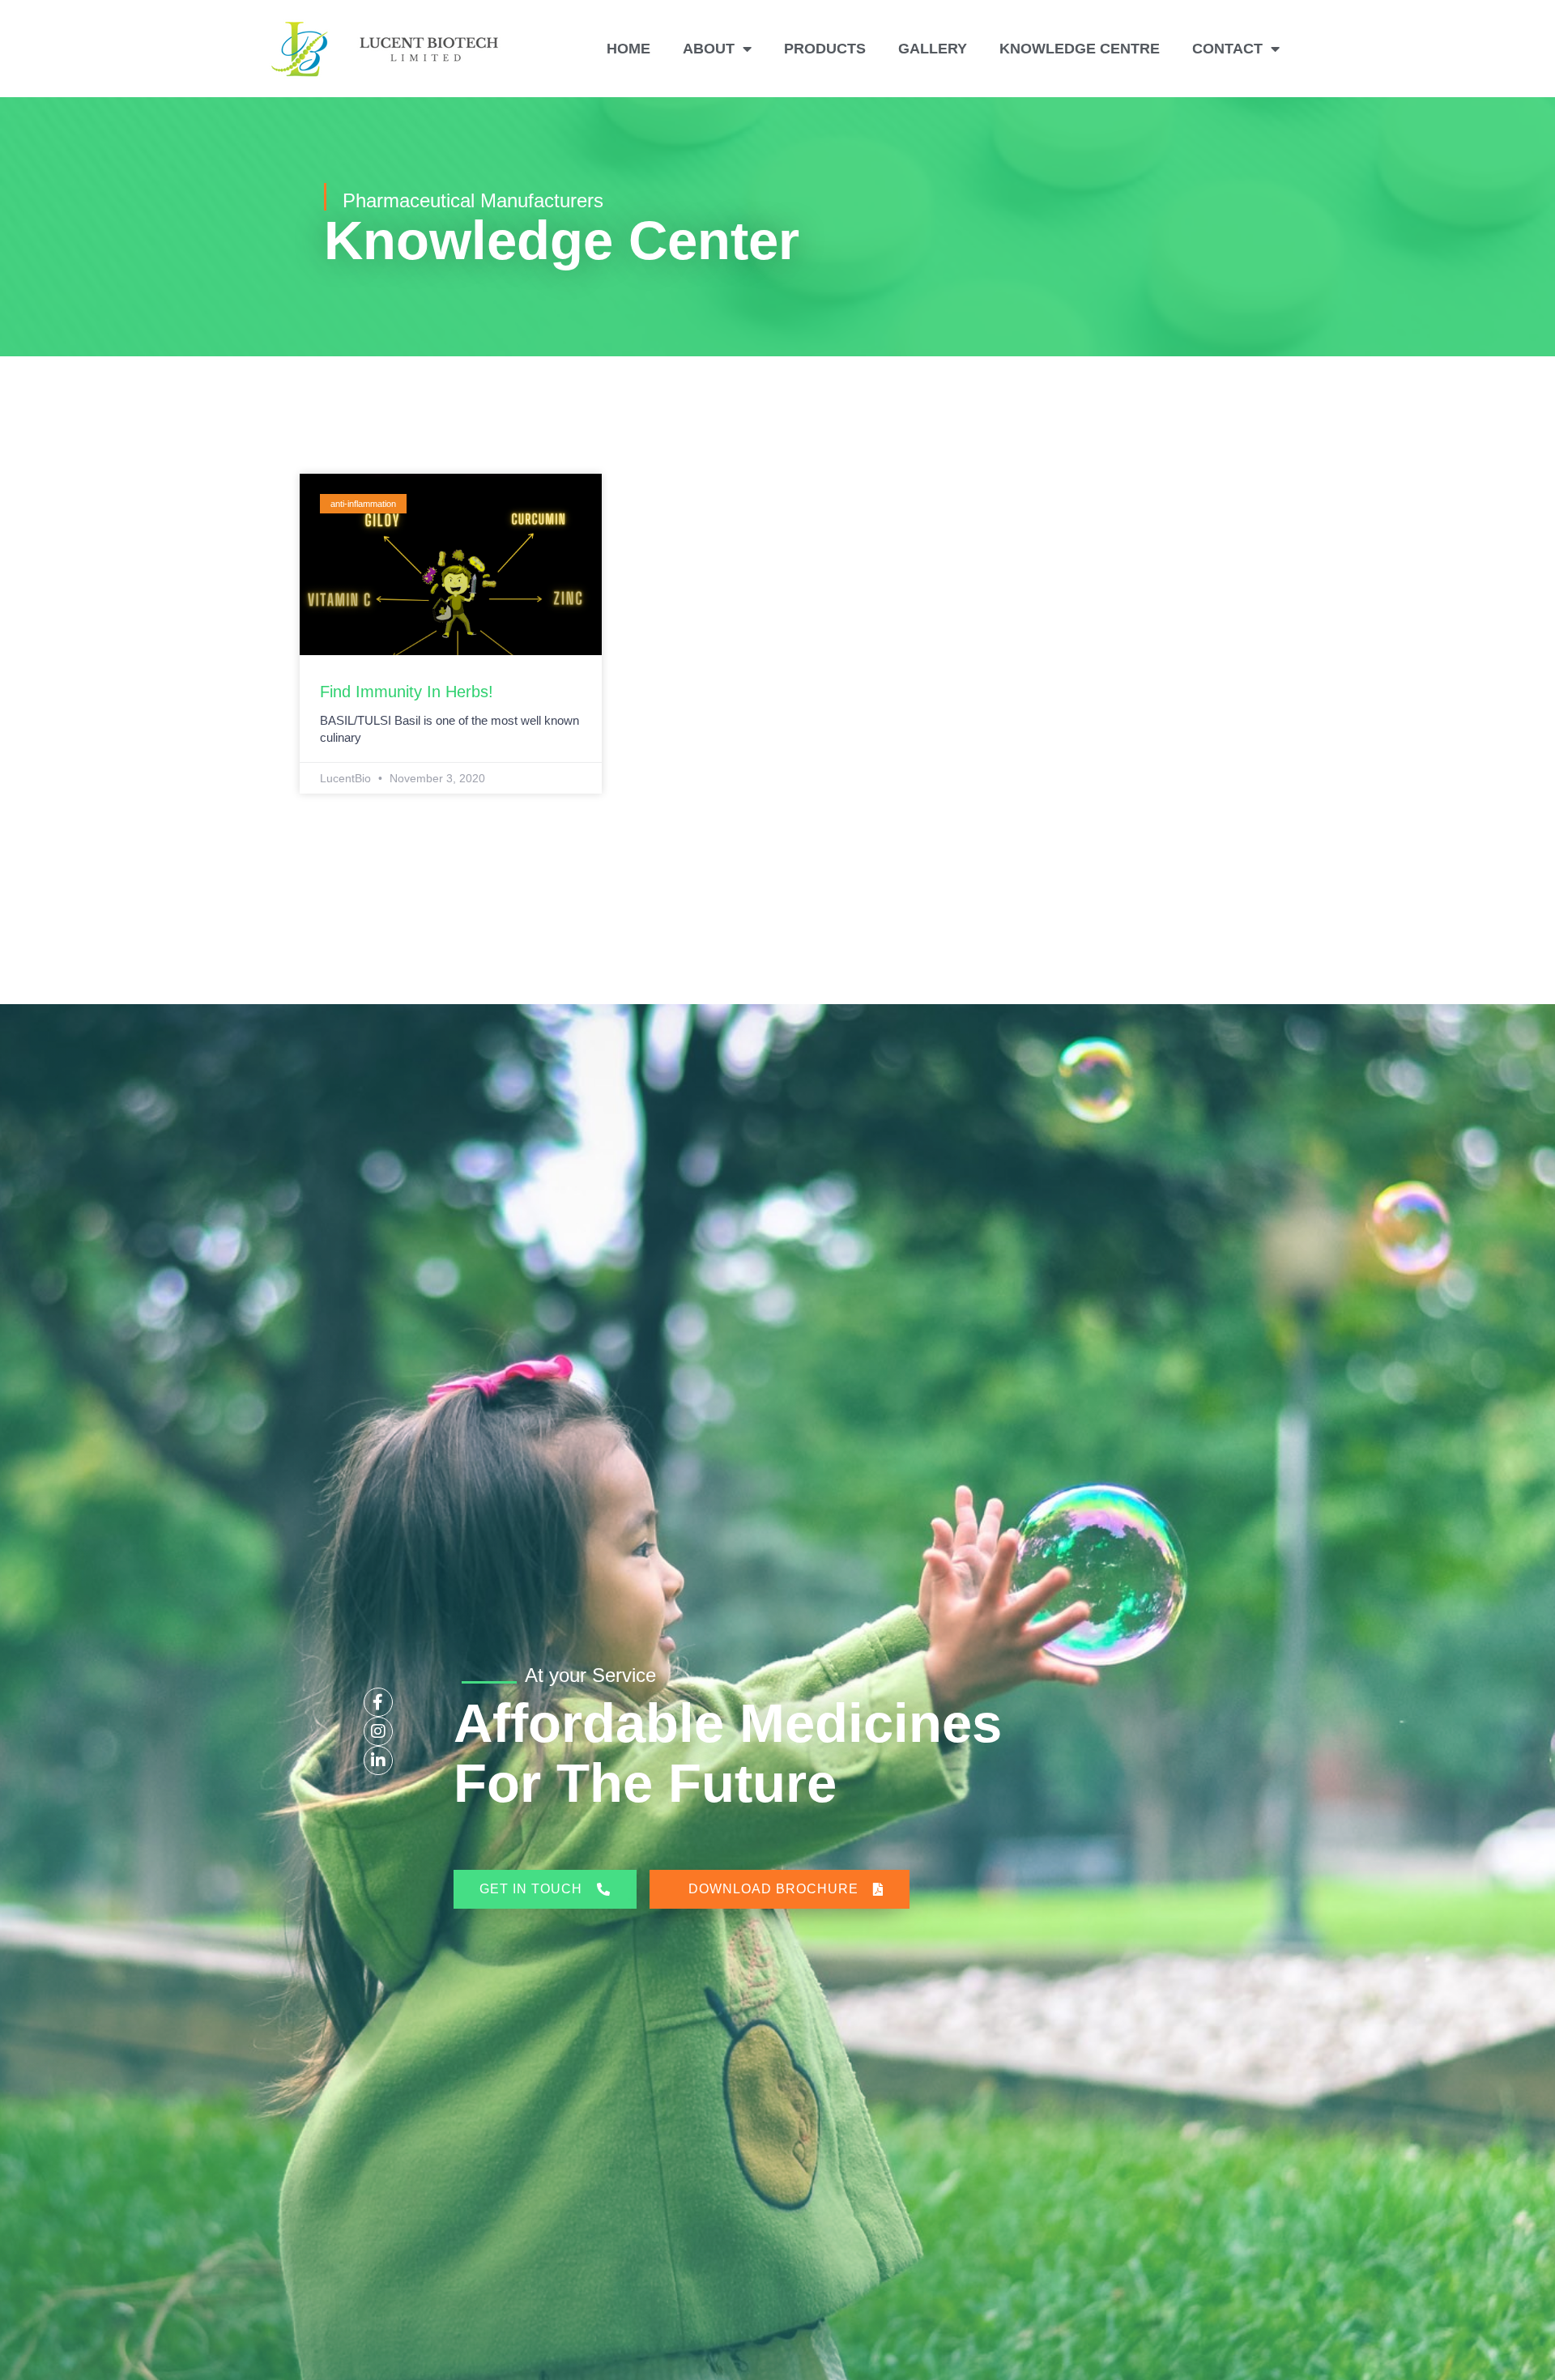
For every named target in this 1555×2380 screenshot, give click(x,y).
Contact (1227, 49)
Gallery (933, 49)
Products (825, 49)
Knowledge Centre (1080, 49)
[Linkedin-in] (378, 1761)
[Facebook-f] (378, 1702)
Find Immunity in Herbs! (407, 692)
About (709, 49)
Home (628, 49)
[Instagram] (378, 1731)
